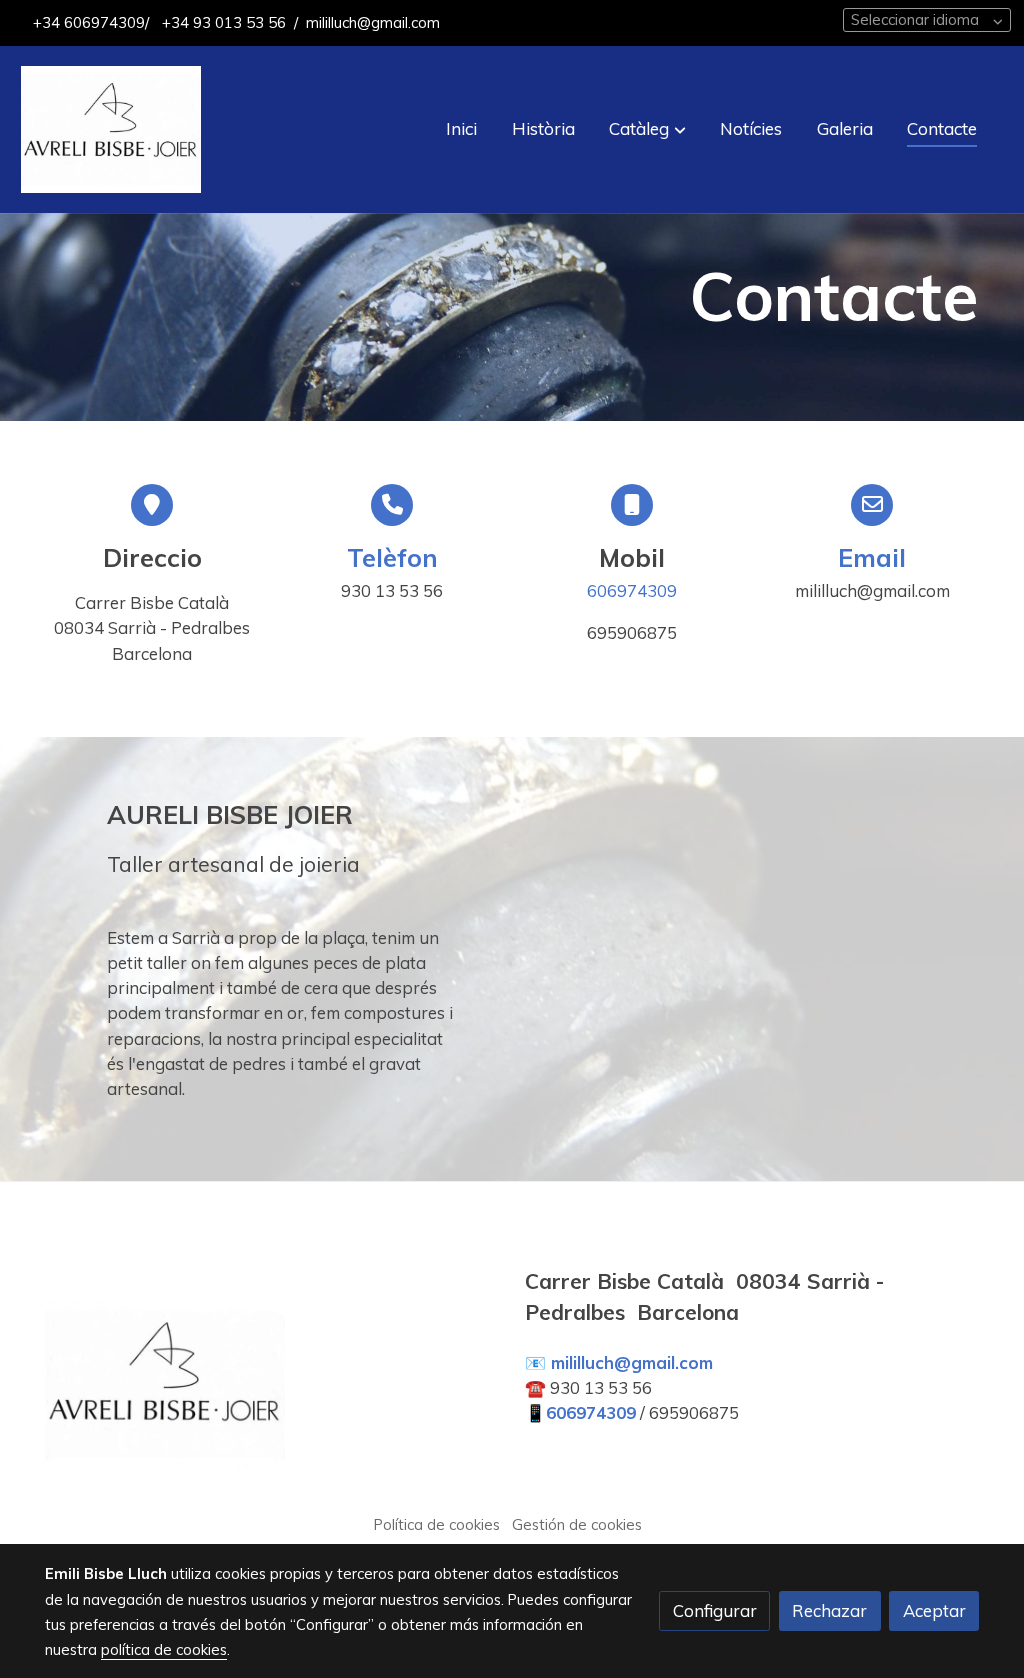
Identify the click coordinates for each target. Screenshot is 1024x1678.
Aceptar (934, 1610)
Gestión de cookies (577, 1524)
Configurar (715, 1610)
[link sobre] (272, 1389)
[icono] (392, 505)
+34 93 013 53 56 (222, 22)
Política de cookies (437, 1524)
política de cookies (164, 1649)
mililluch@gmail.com (373, 22)
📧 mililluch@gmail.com (619, 1362)
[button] (648, 129)
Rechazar (829, 1610)
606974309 (632, 590)
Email (872, 557)
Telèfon (392, 557)
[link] (111, 129)
